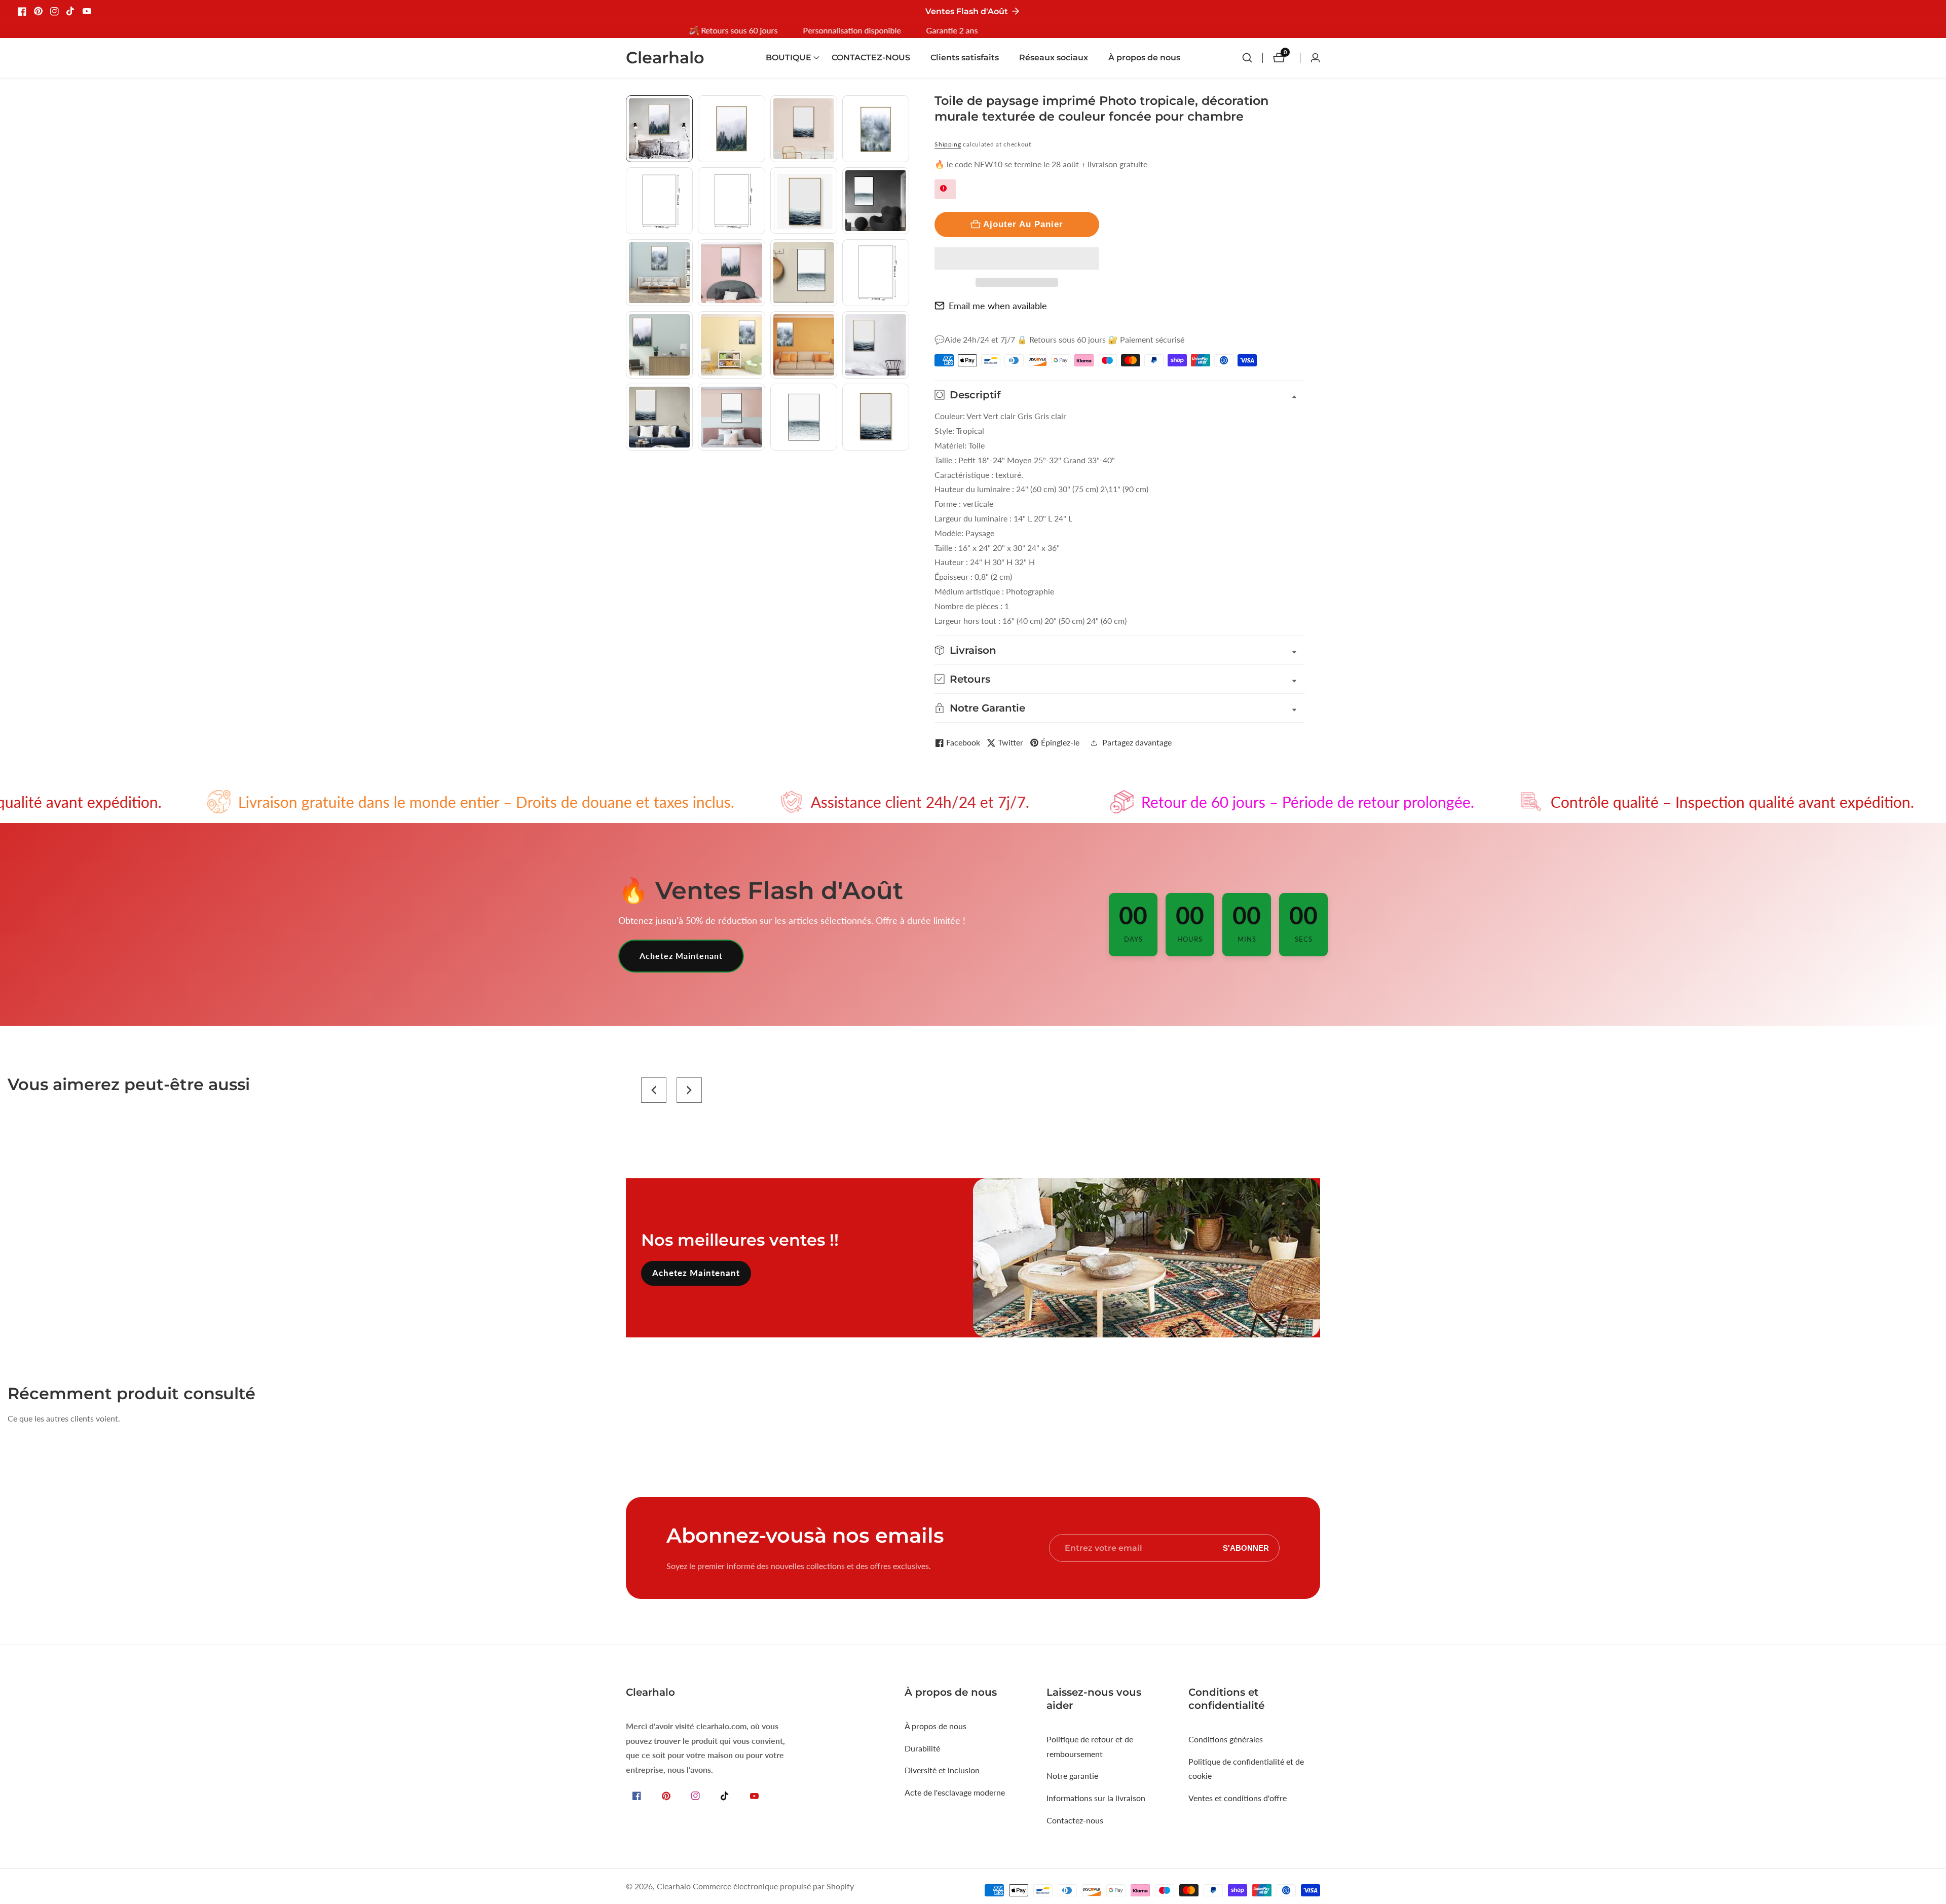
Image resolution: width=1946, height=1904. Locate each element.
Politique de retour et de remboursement (1090, 1746)
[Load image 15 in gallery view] (804, 345)
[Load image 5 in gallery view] (659, 201)
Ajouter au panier (1023, 224)
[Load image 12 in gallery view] (876, 273)
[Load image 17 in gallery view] (659, 417)
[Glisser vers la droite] (905, 462)
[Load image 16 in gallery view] (876, 345)
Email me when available (998, 306)
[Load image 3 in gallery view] (804, 129)
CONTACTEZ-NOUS (871, 58)
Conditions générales (1226, 1739)
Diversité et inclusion (942, 1770)
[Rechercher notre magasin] (1252, 58)
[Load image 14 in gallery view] (731, 345)
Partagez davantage (1137, 742)
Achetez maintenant (681, 956)
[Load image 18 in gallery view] (731, 417)
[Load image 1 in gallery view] (659, 129)
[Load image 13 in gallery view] (659, 345)
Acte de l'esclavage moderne (955, 1792)
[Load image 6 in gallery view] (731, 201)
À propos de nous (1144, 58)
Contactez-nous (1075, 1820)
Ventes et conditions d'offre (1238, 1798)
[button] (1017, 258)
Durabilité (922, 1748)
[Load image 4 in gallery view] (876, 129)
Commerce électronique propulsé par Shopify (773, 1886)
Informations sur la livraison (1096, 1798)
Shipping (948, 144)
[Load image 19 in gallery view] (804, 417)
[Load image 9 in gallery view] (659, 273)
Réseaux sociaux (1054, 58)
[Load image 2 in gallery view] (731, 129)
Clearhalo (674, 1886)
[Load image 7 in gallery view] (804, 201)
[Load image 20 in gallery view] (876, 417)
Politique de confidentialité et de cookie (1246, 1769)
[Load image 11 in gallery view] (804, 273)
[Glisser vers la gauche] (630, 107)
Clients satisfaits (965, 58)
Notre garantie (1072, 1776)
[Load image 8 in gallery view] (876, 201)
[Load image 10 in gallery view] (731, 273)
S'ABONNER (1246, 1548)
